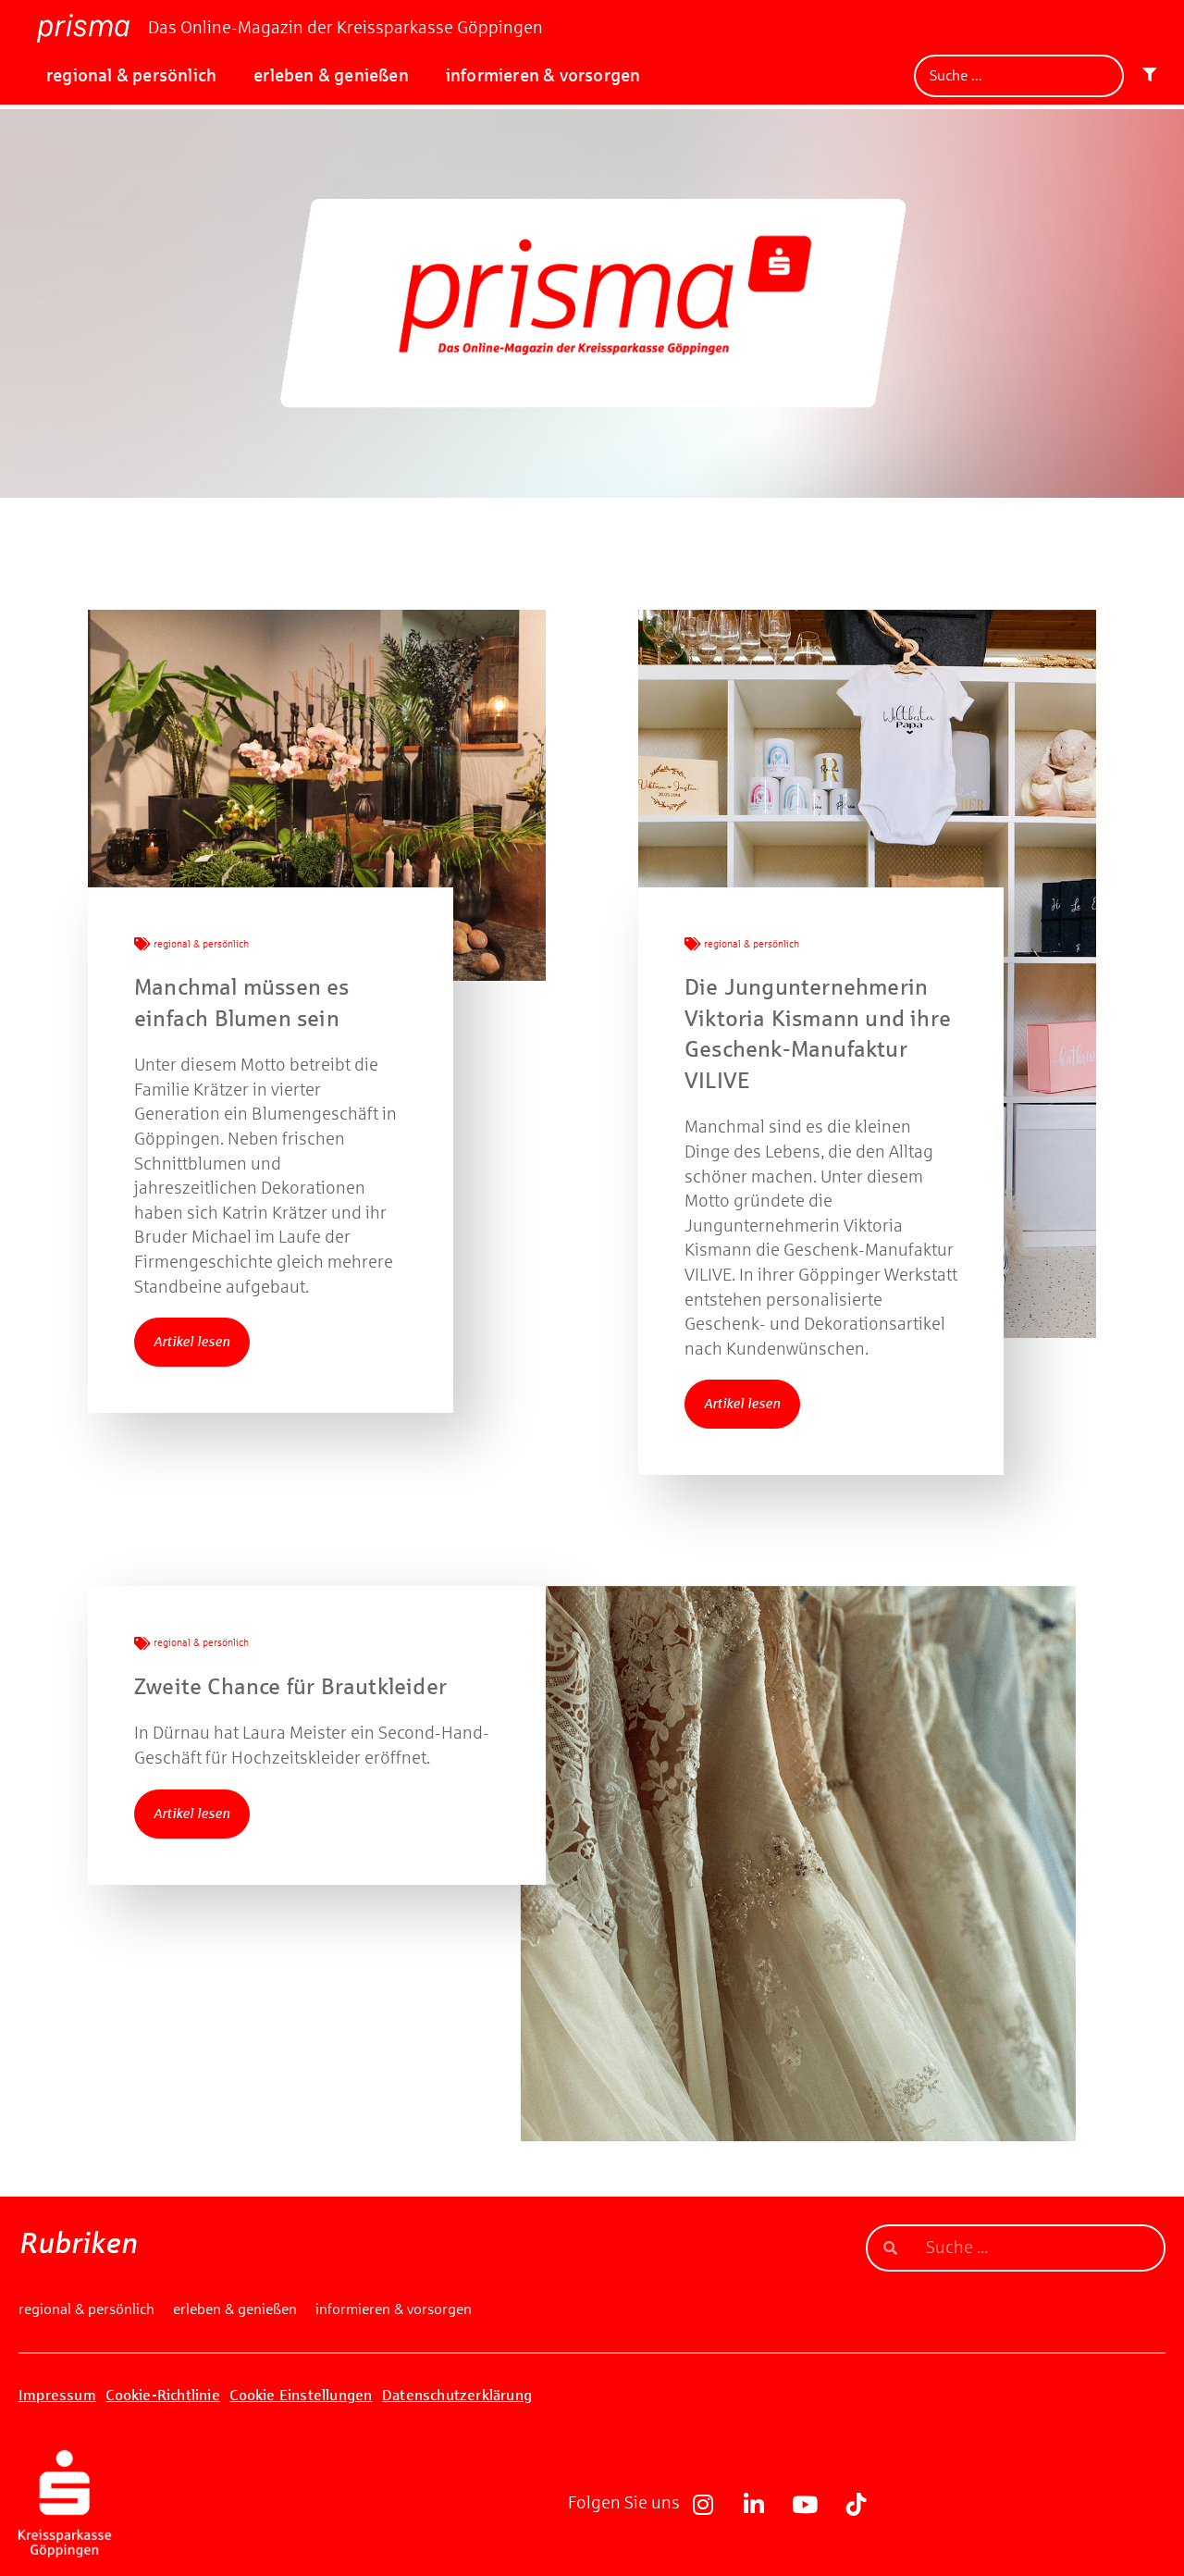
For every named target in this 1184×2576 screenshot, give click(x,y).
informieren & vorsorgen (543, 75)
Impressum (57, 2395)
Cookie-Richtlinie (162, 2395)
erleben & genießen (331, 75)
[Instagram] (703, 2504)
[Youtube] (805, 2504)
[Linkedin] (754, 2504)
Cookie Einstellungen (301, 2395)
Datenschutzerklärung (457, 2395)
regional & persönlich (131, 75)
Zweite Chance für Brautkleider (290, 1687)
